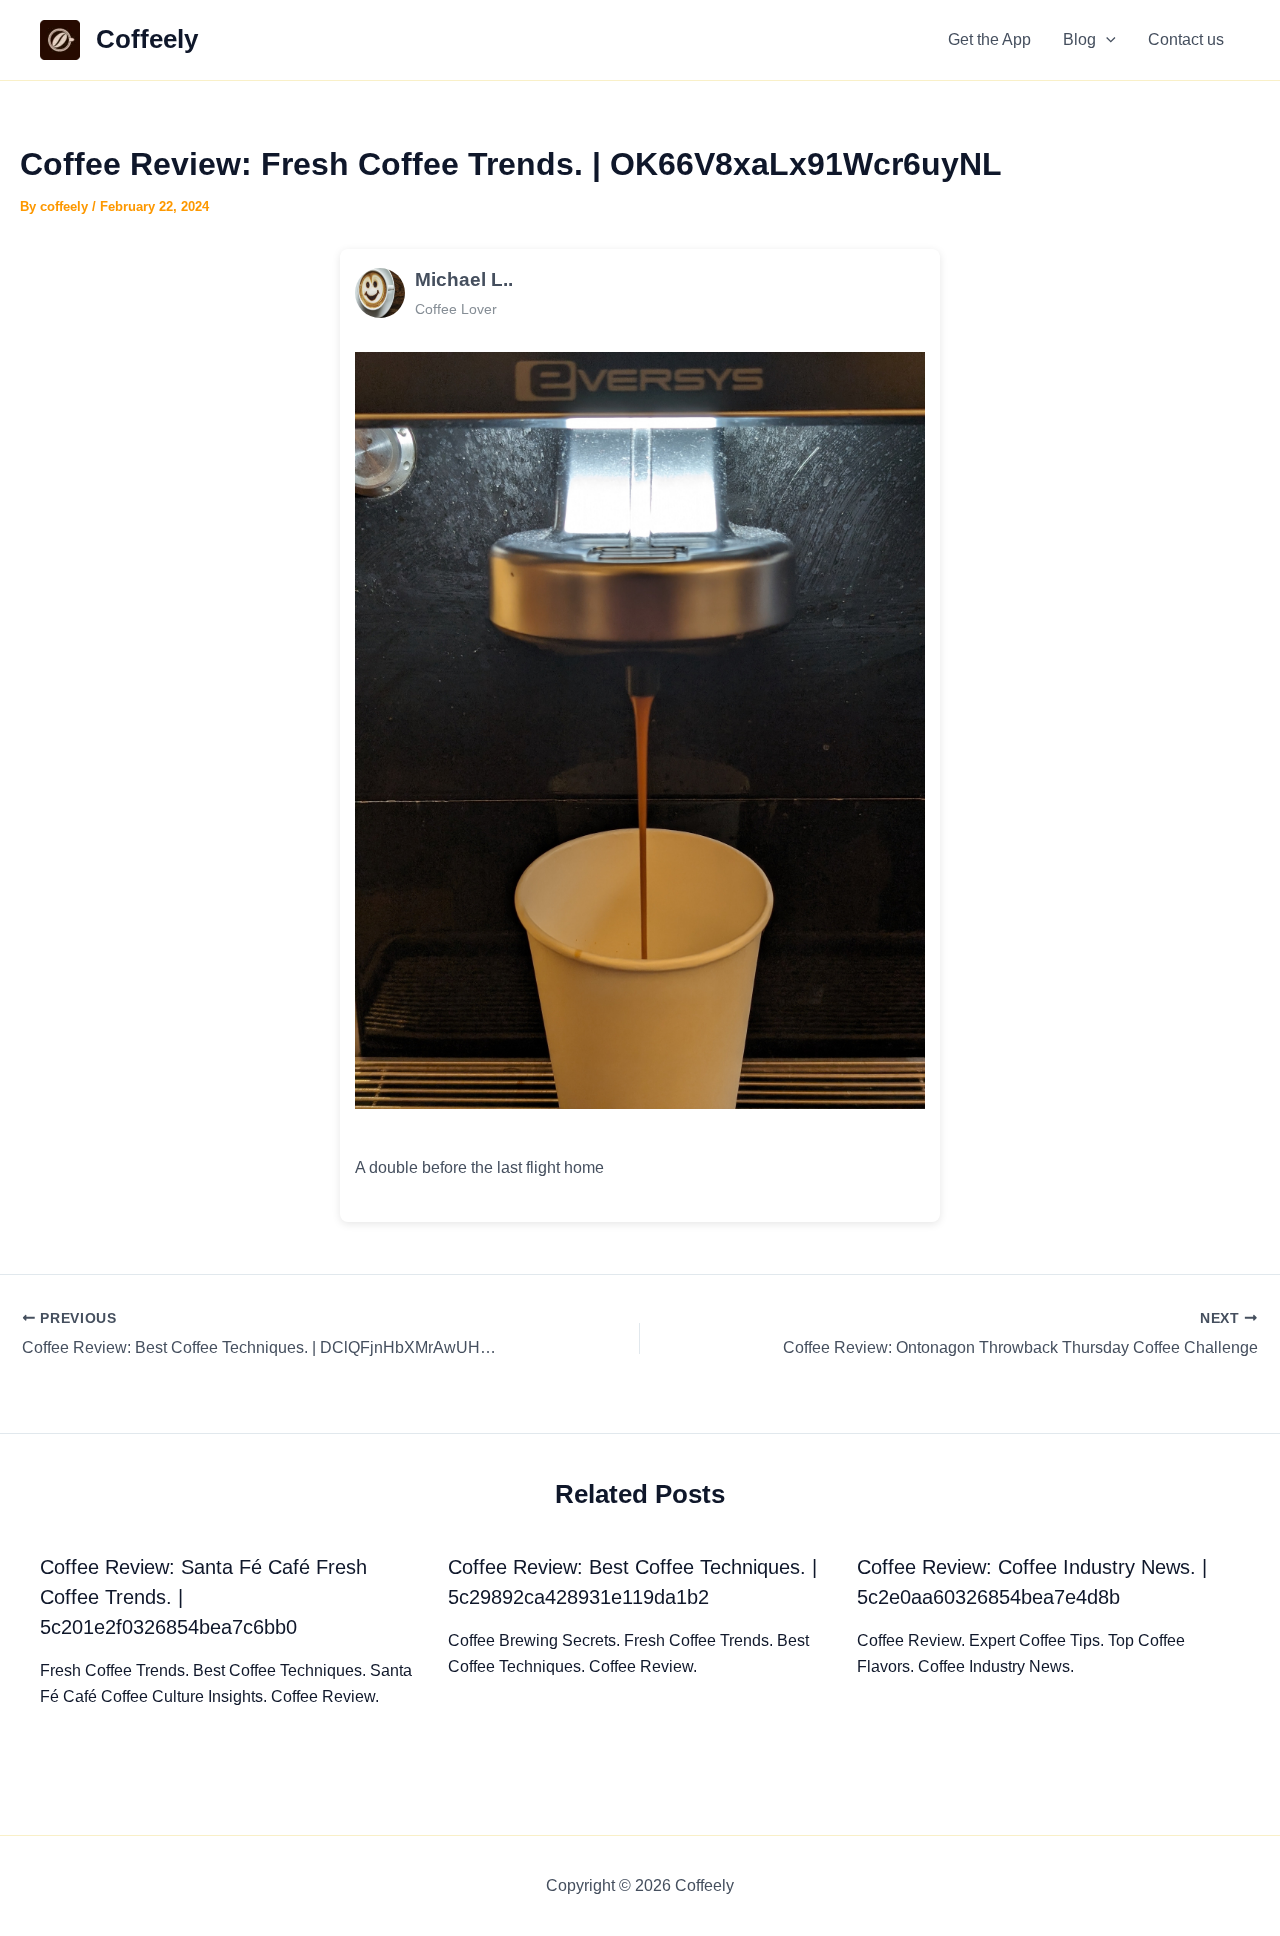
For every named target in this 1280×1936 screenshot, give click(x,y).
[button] (1106, 40)
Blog (1079, 39)
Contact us (1186, 39)
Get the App (989, 39)
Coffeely (147, 39)
